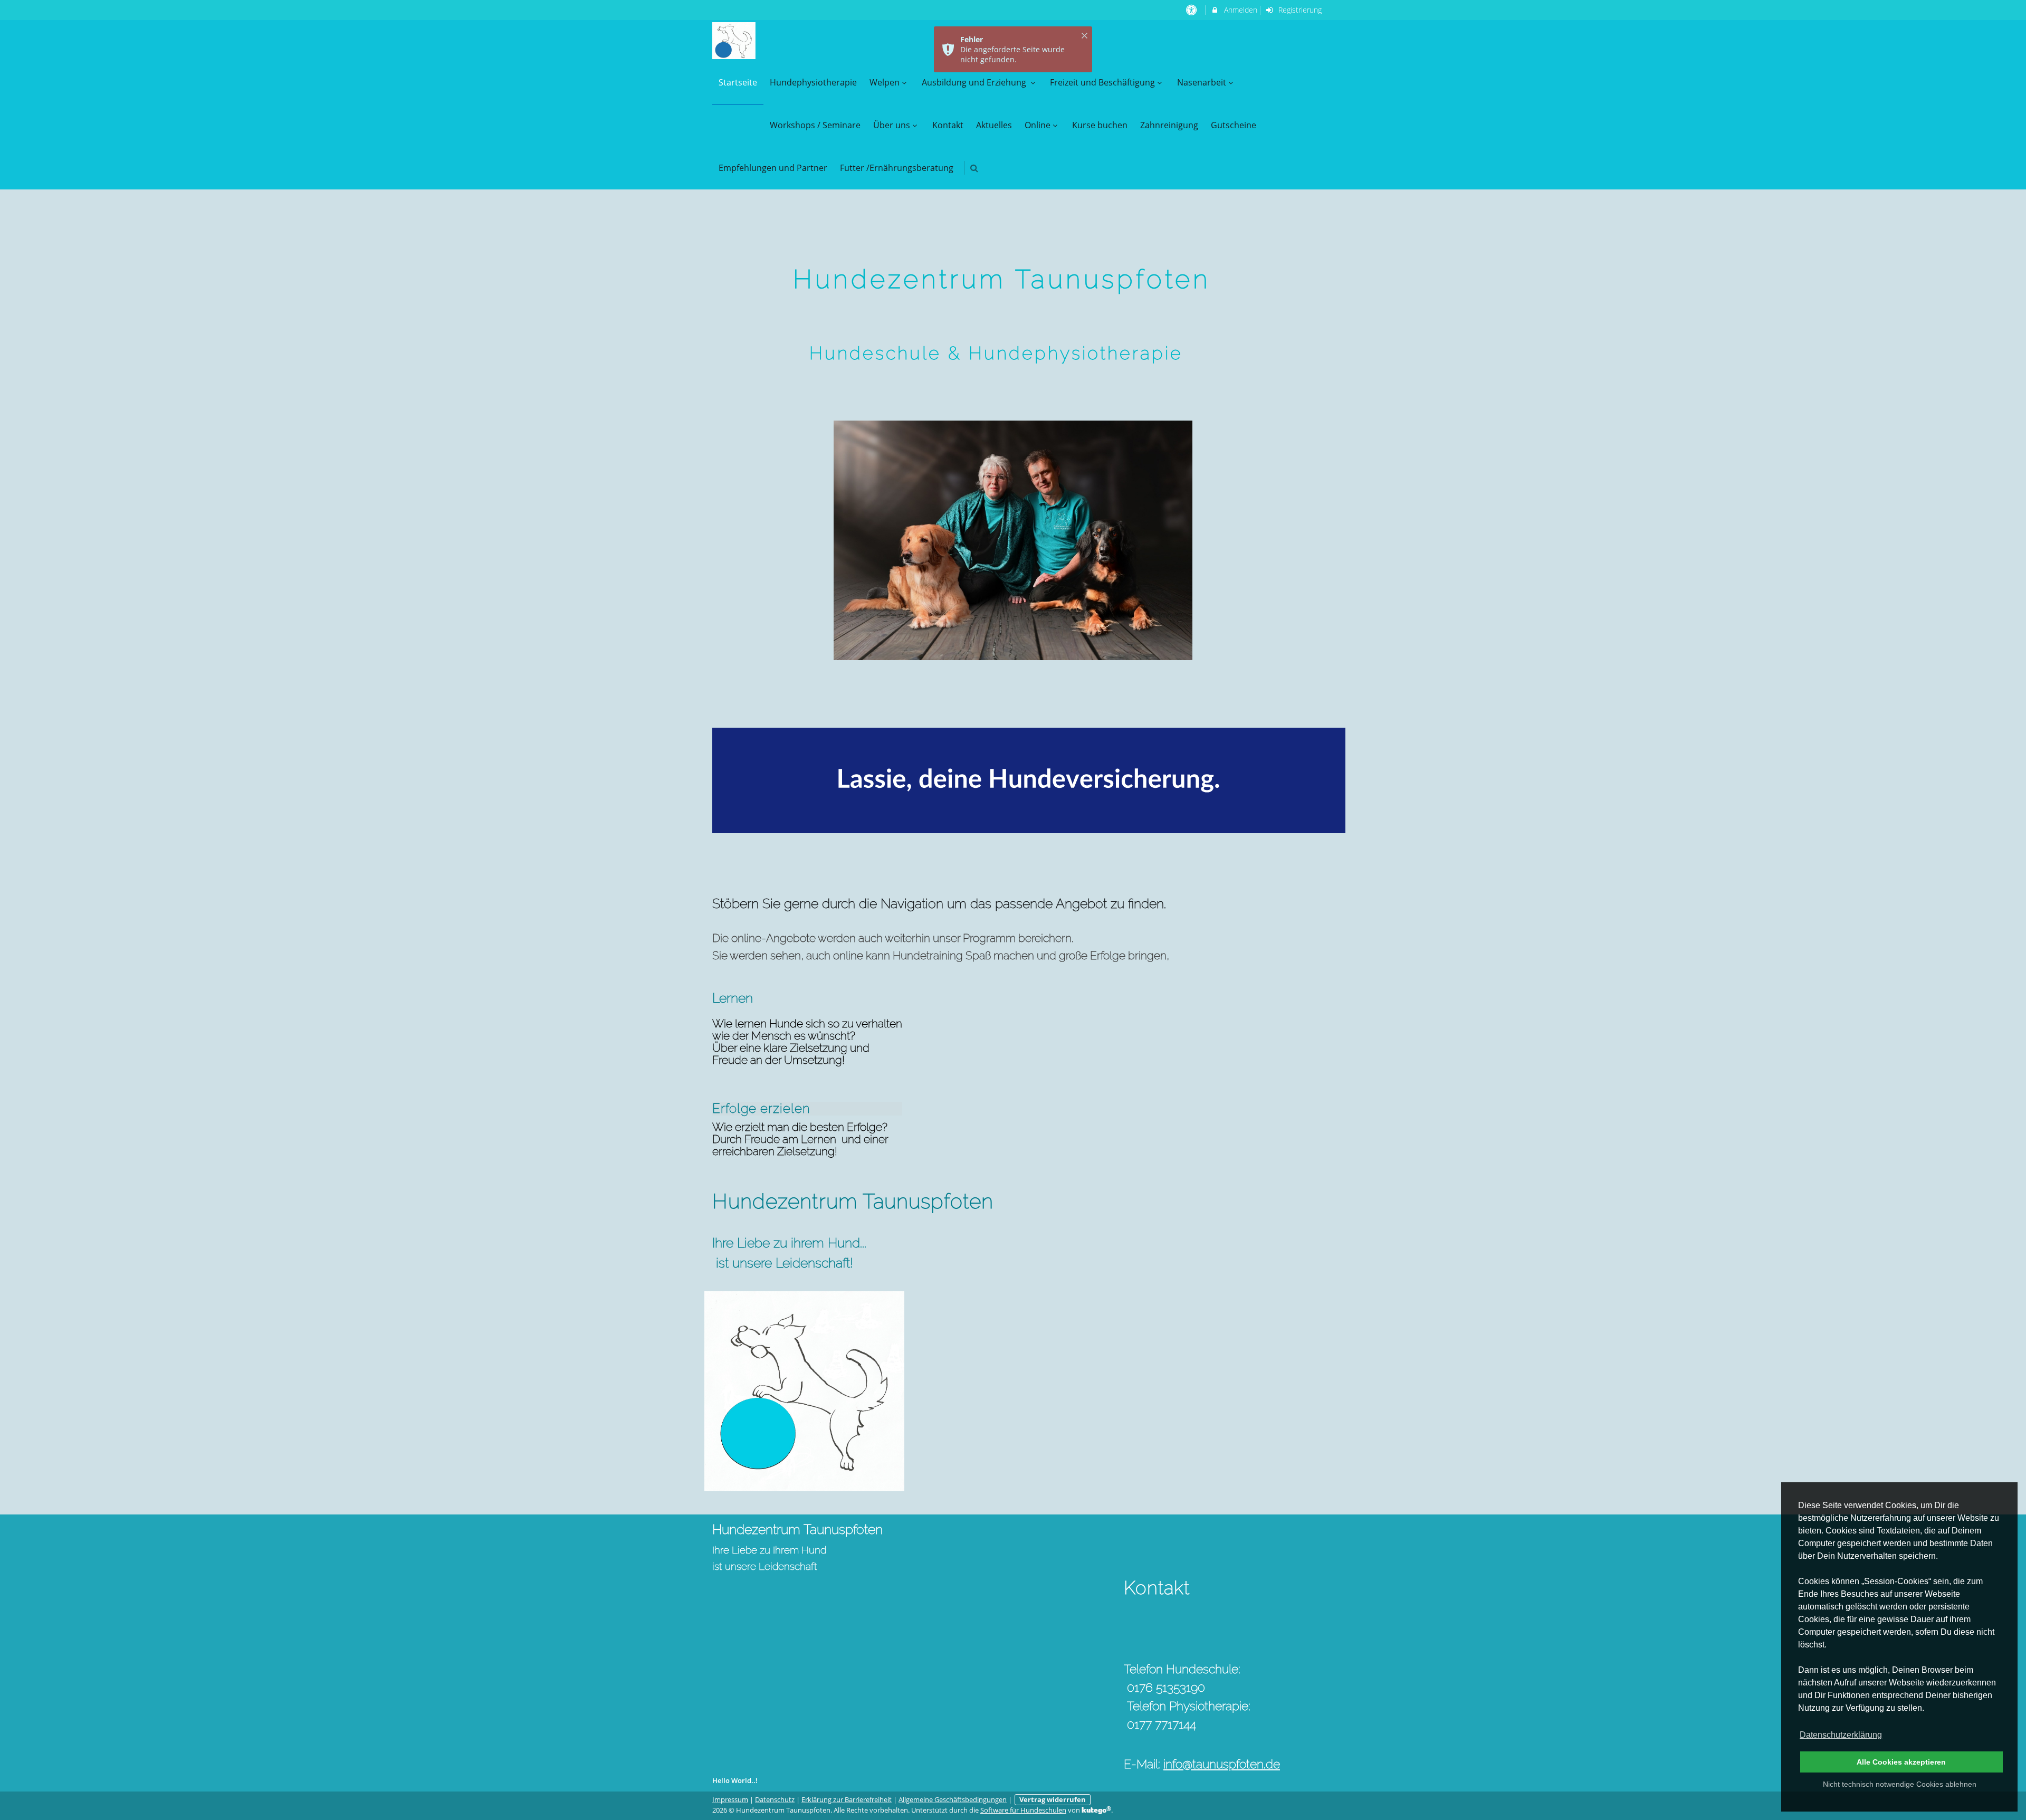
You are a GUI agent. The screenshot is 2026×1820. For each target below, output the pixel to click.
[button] (974, 168)
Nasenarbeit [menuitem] (1202, 82)
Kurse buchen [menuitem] (1100, 125)
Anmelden (1240, 10)
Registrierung (1299, 10)
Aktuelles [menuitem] (994, 125)
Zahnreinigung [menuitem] (1169, 125)
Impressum (730, 1800)
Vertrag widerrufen (1053, 1800)
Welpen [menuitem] (885, 82)
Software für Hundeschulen (1023, 1810)
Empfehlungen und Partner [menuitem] (773, 168)
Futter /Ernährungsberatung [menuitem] (897, 168)
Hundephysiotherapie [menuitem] (813, 82)
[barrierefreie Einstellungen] (1192, 10)
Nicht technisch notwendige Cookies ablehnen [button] (1900, 1784)
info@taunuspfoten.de (1222, 1764)
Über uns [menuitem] (892, 125)
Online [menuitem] (1038, 125)
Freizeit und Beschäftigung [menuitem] (1102, 82)
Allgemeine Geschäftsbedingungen (953, 1800)
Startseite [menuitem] (738, 82)
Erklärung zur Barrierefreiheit (847, 1800)
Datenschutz (775, 1800)
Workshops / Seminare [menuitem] (815, 125)
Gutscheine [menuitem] (1234, 125)
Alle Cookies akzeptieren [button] (1901, 1762)
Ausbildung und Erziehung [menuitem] (975, 82)
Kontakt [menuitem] (948, 125)
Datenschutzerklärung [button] (1841, 1735)
